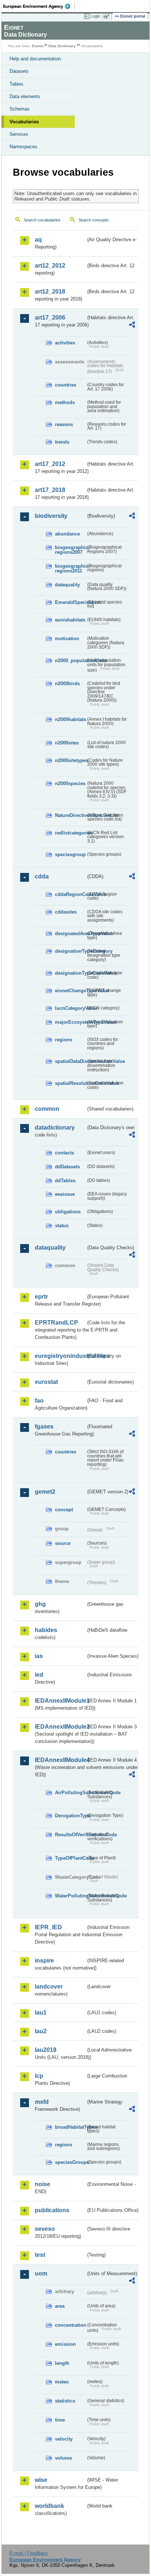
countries (66, 385)
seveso (45, 2229)
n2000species (70, 783)
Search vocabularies (42, 220)
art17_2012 (50, 464)
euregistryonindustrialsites (60, 1356)
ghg (40, 1604)
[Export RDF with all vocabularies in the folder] (132, 326)
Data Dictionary (62, 46)
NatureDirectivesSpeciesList (70, 815)
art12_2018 (50, 292)
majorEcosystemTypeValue (70, 1022)
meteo (62, 2382)
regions (64, 1040)
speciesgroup (70, 854)
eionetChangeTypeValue (70, 991)
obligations (68, 1212)
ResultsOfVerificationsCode (70, 1835)
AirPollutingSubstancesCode (70, 1793)
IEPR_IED (48, 1927)
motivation (67, 639)
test (40, 2255)
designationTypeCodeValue (70, 973)
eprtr (41, 1297)
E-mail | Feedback (29, 2553)
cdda (42, 876)
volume (63, 2458)
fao (39, 1401)
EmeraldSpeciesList (70, 602)
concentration (70, 2325)
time (60, 2420)
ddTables (65, 1181)
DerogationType (70, 1816)
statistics (65, 2401)
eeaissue (65, 1194)
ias (39, 1656)
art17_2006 (50, 318)
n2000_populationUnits (70, 660)
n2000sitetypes (70, 760)
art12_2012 (50, 266)
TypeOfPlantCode (70, 1858)
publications (52, 2210)
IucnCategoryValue (70, 1008)
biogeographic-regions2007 (70, 550)
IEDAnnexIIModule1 (60, 1701)
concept (64, 1510)
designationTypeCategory (70, 951)
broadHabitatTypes (70, 2127)
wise (41, 2480)
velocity (64, 2439)
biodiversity (51, 516)
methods (65, 402)
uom (41, 2273)
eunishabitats (70, 620)
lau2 (41, 2031)
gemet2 (45, 1492)
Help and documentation (35, 59)
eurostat (46, 1382)
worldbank (49, 2506)
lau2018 (46, 2050)
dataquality (67, 585)
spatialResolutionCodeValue (70, 1083)
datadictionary (55, 1128)
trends (62, 442)
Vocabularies (24, 122)
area (60, 2306)
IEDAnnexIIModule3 (60, 1727)
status (62, 1226)
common (47, 1109)
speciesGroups (70, 2162)
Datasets (19, 71)
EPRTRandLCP (56, 1323)
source (63, 1543)
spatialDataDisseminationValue (70, 1061)
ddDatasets (67, 1167)
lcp (39, 2076)
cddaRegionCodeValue (70, 894)
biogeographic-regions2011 (70, 568)
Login (95, 16)
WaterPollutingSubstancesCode (70, 1896)
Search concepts (94, 220)
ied (39, 1675)
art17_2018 (50, 490)
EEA (39, 6)
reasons (64, 424)
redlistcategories (70, 833)
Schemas (20, 109)
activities (65, 343)
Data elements (25, 96)
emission (65, 2344)
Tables (16, 84)
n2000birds (67, 684)
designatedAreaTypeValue (70, 934)
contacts (65, 1153)
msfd (42, 2102)
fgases (44, 1427)
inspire (44, 1961)
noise (43, 2184)
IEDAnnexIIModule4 (60, 1760)
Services (19, 134)
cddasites (66, 912)
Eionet (38, 46)
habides (46, 1630)
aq (38, 240)
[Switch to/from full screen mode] (108, 16)
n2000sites (67, 743)
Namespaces (23, 147)
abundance (67, 534)
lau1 (41, 2013)
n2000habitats (70, 719)
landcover (49, 1987)
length (62, 2363)
